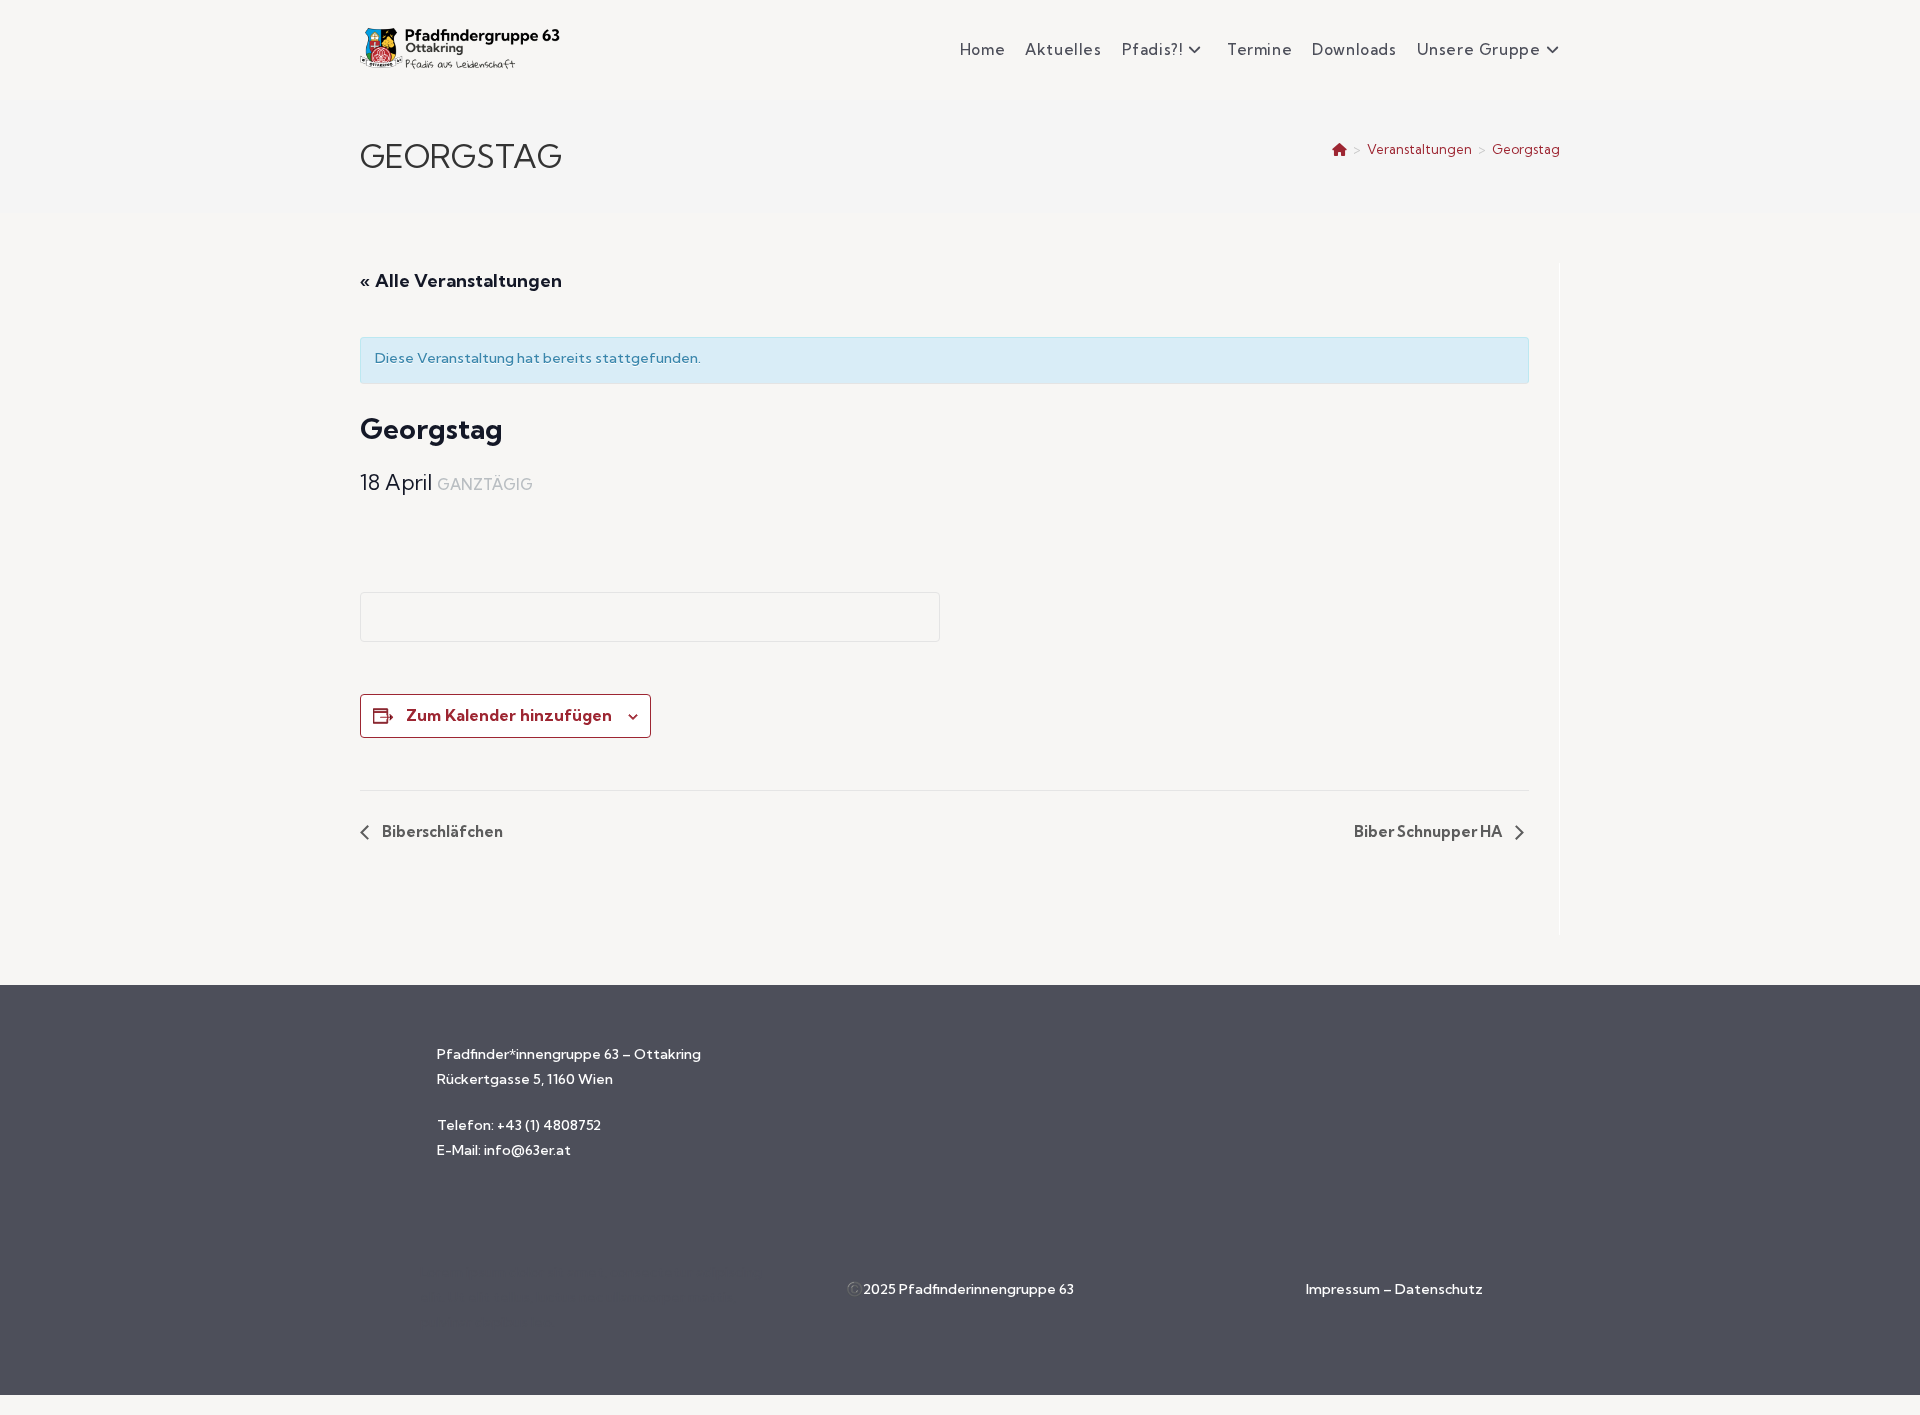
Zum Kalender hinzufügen (509, 715)
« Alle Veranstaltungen (461, 280)
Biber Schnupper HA (1429, 831)
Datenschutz (1439, 1289)
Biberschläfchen (441, 831)
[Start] (1339, 149)
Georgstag (1526, 149)
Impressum (1344, 1289)
